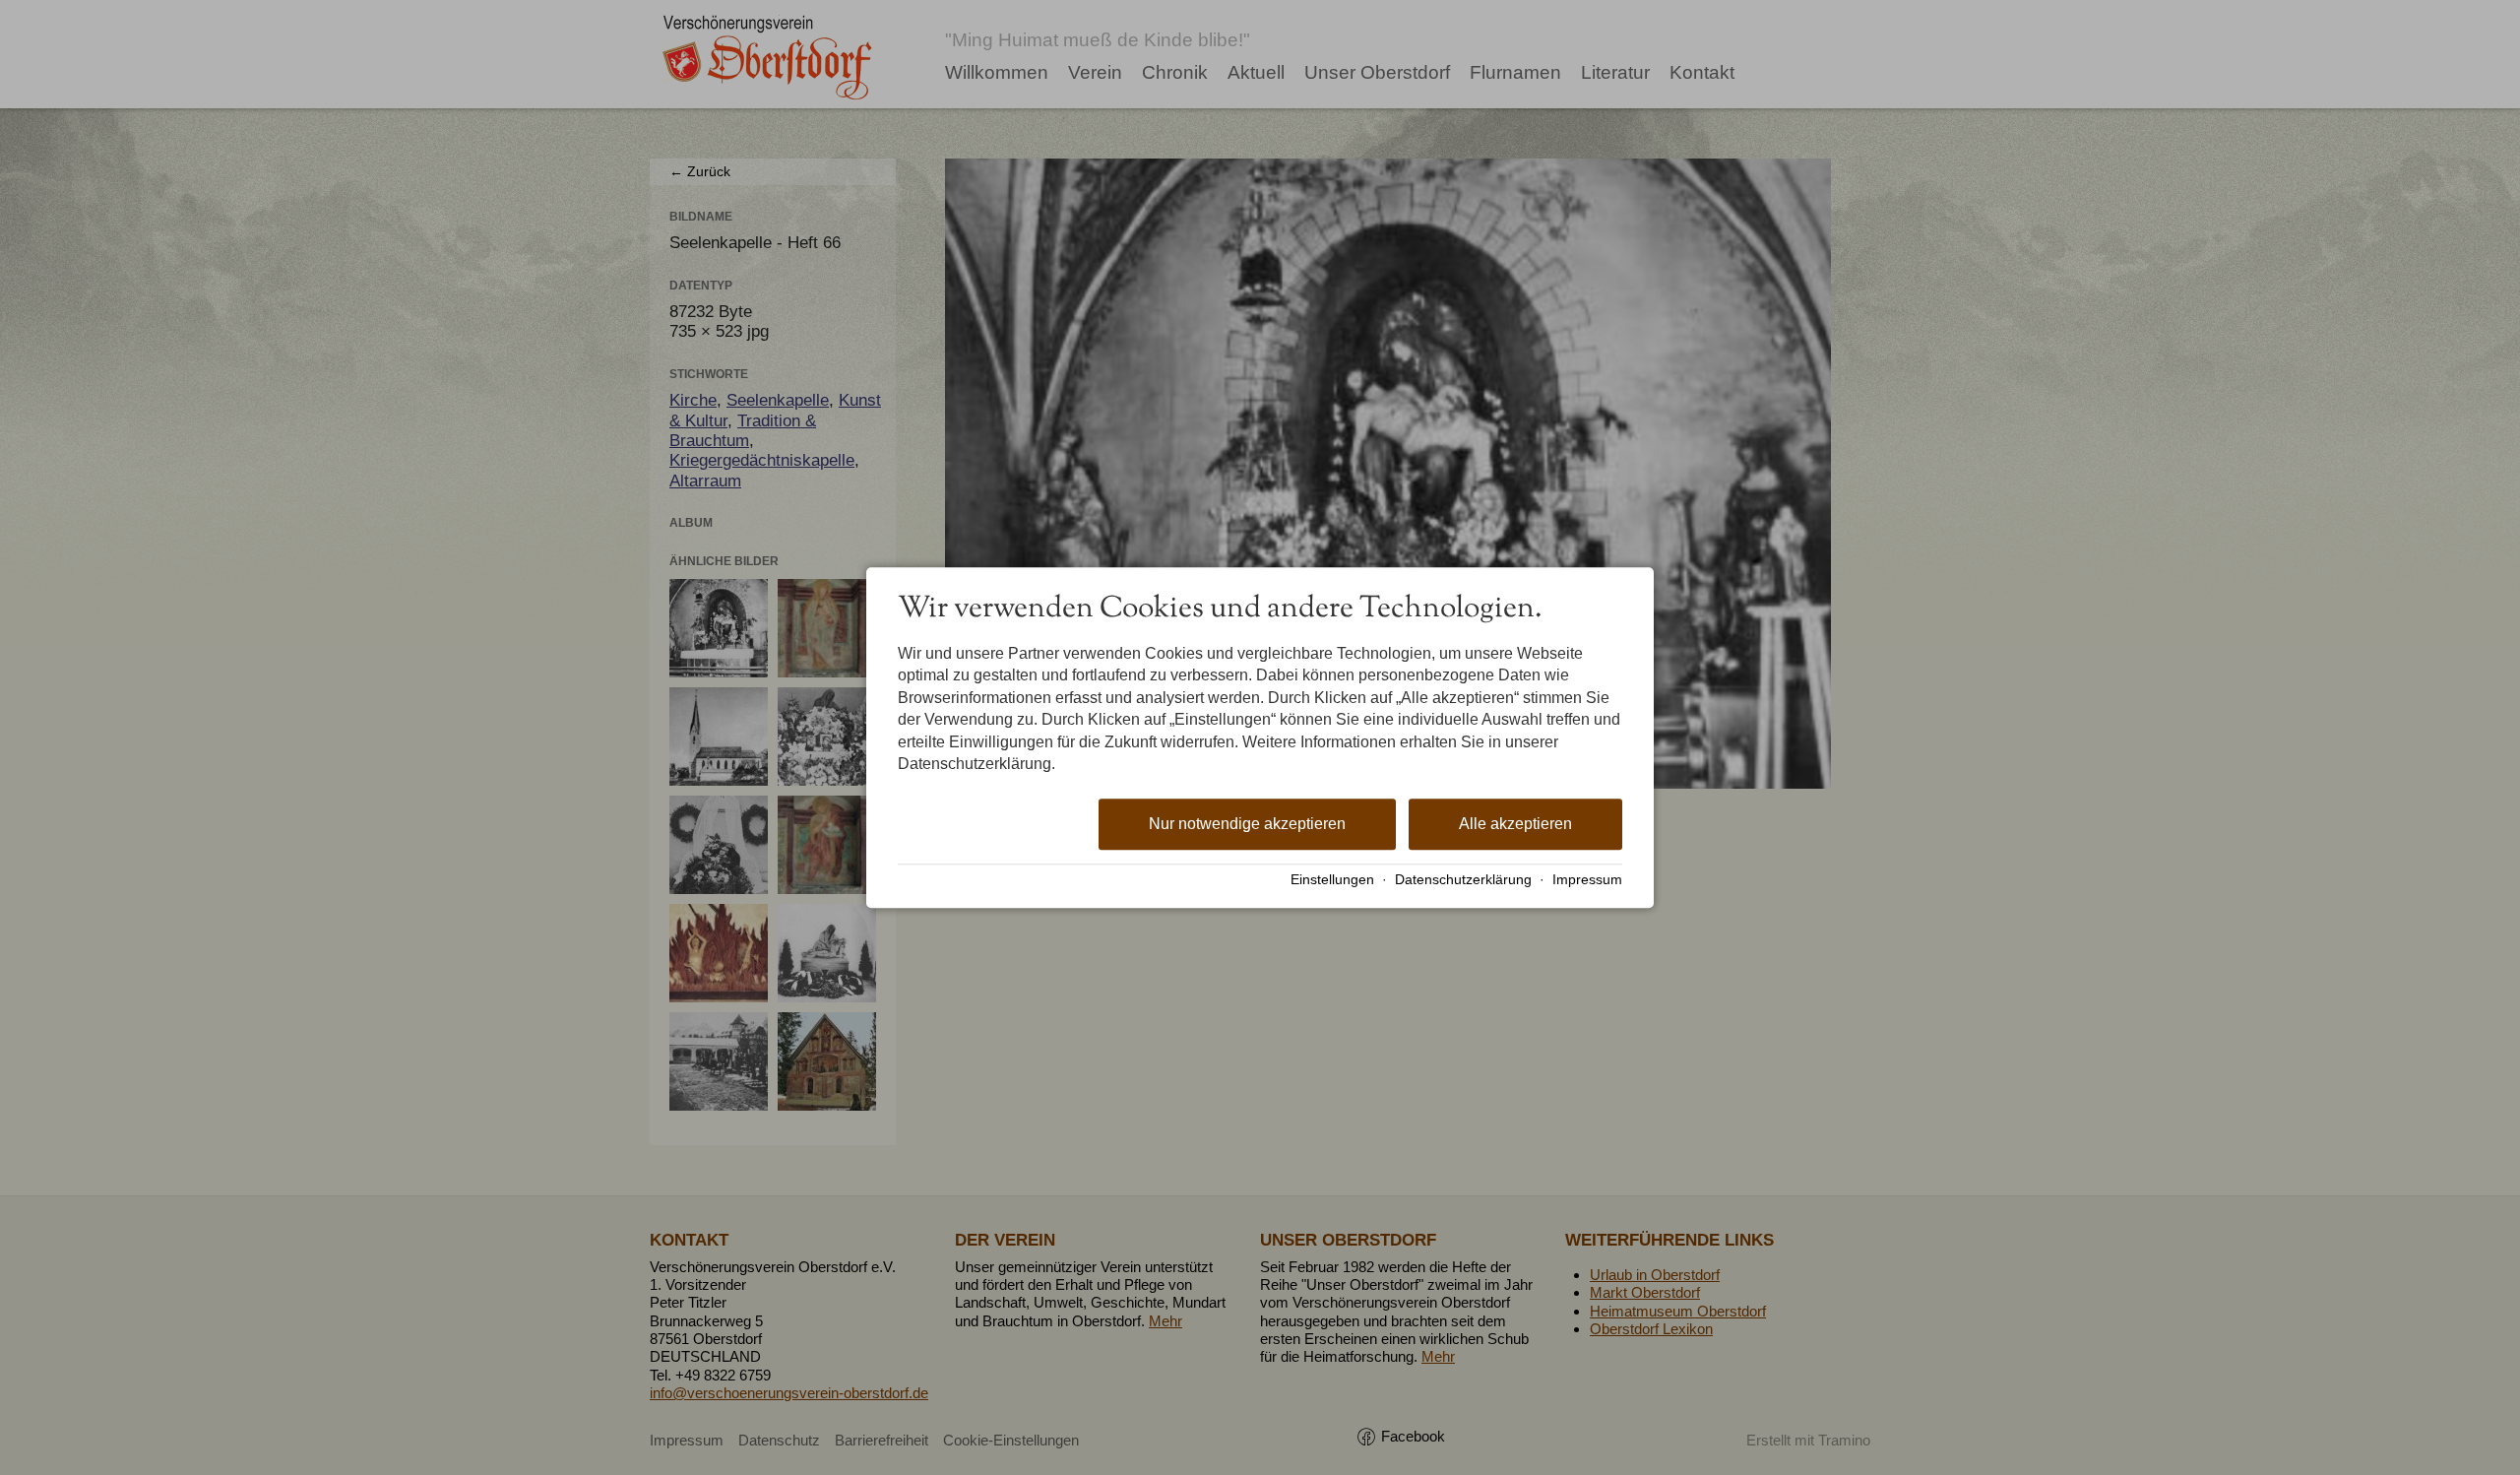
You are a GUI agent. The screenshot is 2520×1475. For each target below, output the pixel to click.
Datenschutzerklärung (1463, 880)
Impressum (1587, 880)
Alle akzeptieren (1515, 825)
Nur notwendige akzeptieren (1247, 825)
